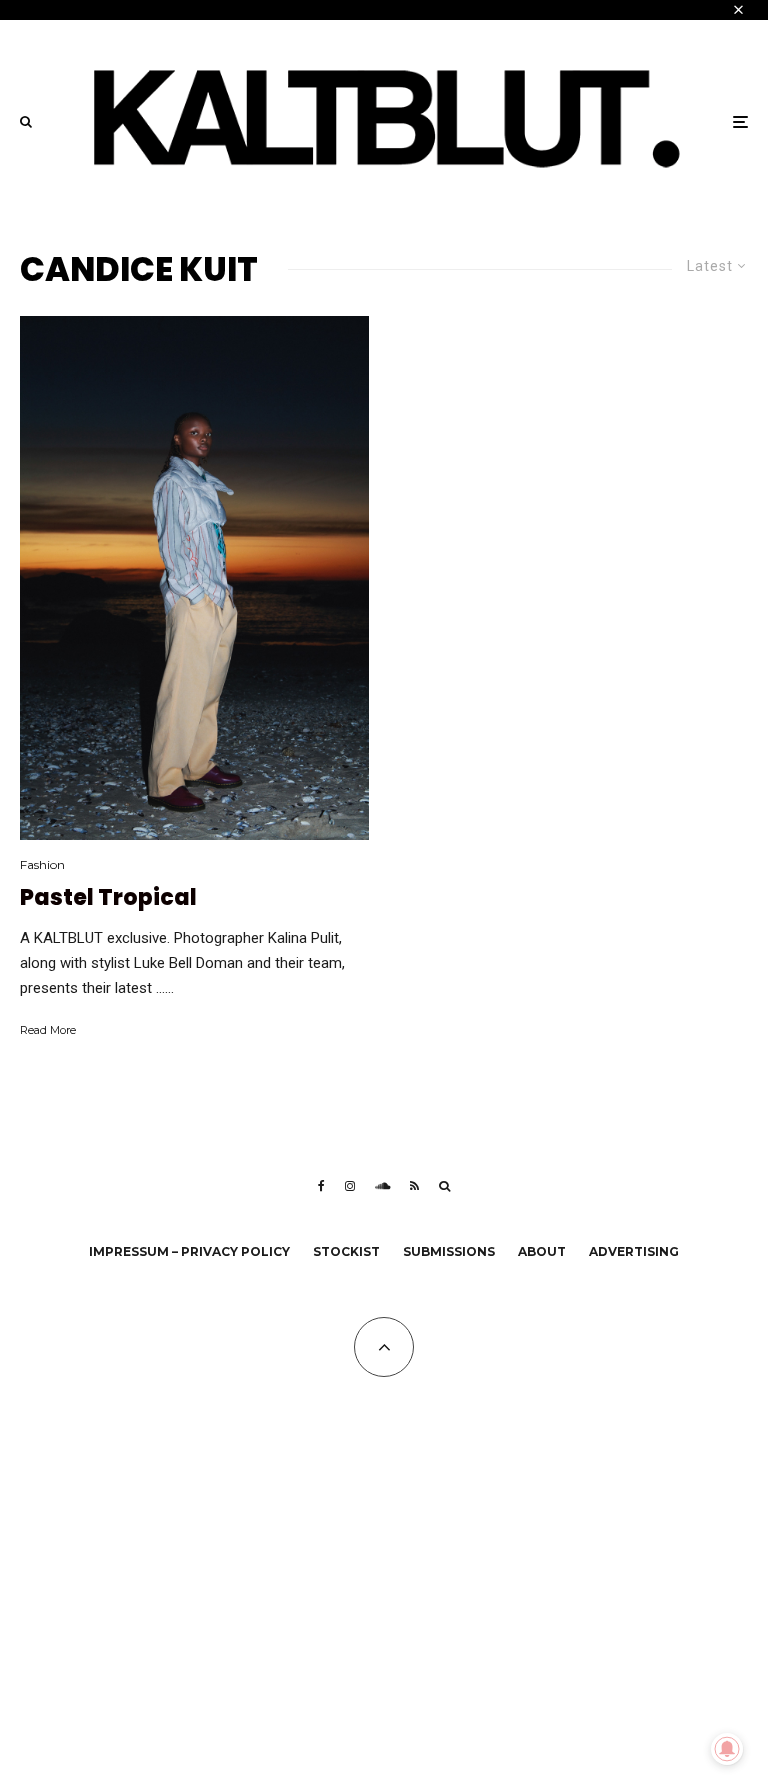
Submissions (449, 1251)
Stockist (346, 1251)
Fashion (42, 864)
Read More (48, 1030)
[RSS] (414, 1186)
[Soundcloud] (382, 1186)
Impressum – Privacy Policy (189, 1251)
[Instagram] (350, 1186)
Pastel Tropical (108, 898)
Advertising (634, 1251)
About (542, 1251)
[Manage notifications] (727, 1749)
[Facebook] (321, 1186)
